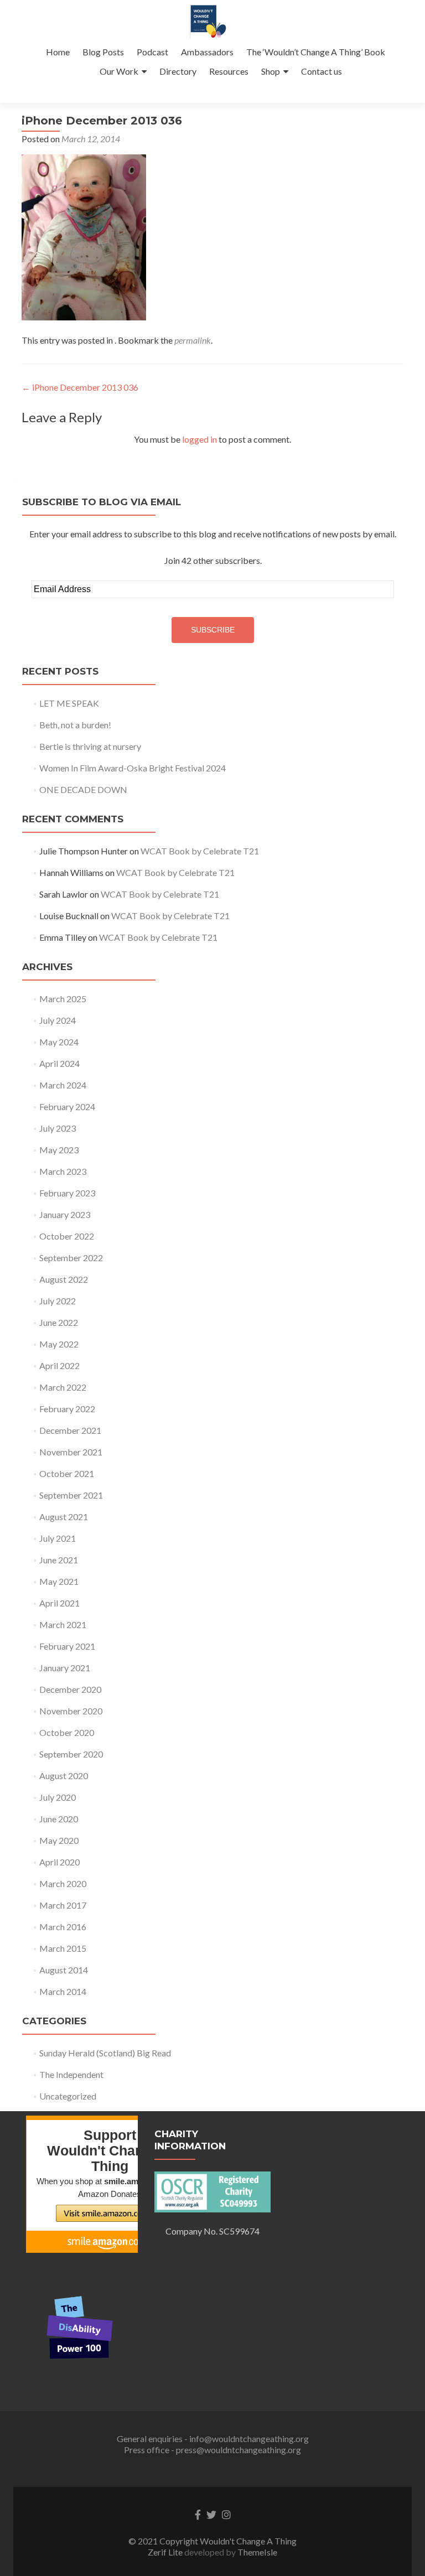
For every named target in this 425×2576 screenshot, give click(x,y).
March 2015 (63, 1948)
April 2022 (59, 1365)
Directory (178, 71)
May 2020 (59, 1840)
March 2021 (63, 1624)
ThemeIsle (257, 2552)
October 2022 (67, 1236)
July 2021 (58, 1538)
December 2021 (70, 1430)
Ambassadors (207, 52)
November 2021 (71, 1452)
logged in (199, 439)
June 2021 (59, 1560)
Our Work (119, 71)
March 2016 (63, 1927)
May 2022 (59, 1344)
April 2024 (59, 1063)
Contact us (322, 71)
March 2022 (63, 1387)
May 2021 (59, 1581)
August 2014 (64, 1970)
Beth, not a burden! (75, 725)
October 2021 (67, 1473)
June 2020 (59, 1819)
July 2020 (58, 1797)
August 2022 (64, 1279)
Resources (229, 71)
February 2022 (67, 1409)
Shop (271, 71)
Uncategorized (68, 2096)
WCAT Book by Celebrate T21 (200, 851)
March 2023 (63, 1171)
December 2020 (70, 1689)
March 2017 (63, 1905)
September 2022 (71, 1258)
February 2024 (67, 1106)
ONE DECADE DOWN (83, 789)
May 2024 (59, 1042)
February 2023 (67, 1193)
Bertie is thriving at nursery (90, 746)
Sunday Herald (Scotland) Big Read (105, 2053)
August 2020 (64, 1776)
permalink (193, 340)
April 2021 (59, 1603)
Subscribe (213, 630)
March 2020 (63, 1883)
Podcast (152, 52)
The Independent (71, 2074)
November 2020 (71, 1711)
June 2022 (59, 1322)
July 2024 (58, 1020)
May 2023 (59, 1150)
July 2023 (58, 1128)
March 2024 (63, 1085)
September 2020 (71, 1754)
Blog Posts (103, 52)
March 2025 (63, 999)
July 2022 (58, 1301)
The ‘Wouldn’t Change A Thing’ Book (316, 52)
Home (58, 52)
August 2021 (64, 1517)
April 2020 (59, 1862)
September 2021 (71, 1495)
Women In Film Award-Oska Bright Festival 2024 (133, 768)
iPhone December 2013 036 (80, 387)
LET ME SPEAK (69, 703)
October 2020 (67, 1732)
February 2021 (67, 1646)
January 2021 (65, 1668)
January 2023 (65, 1214)
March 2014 (63, 1991)
